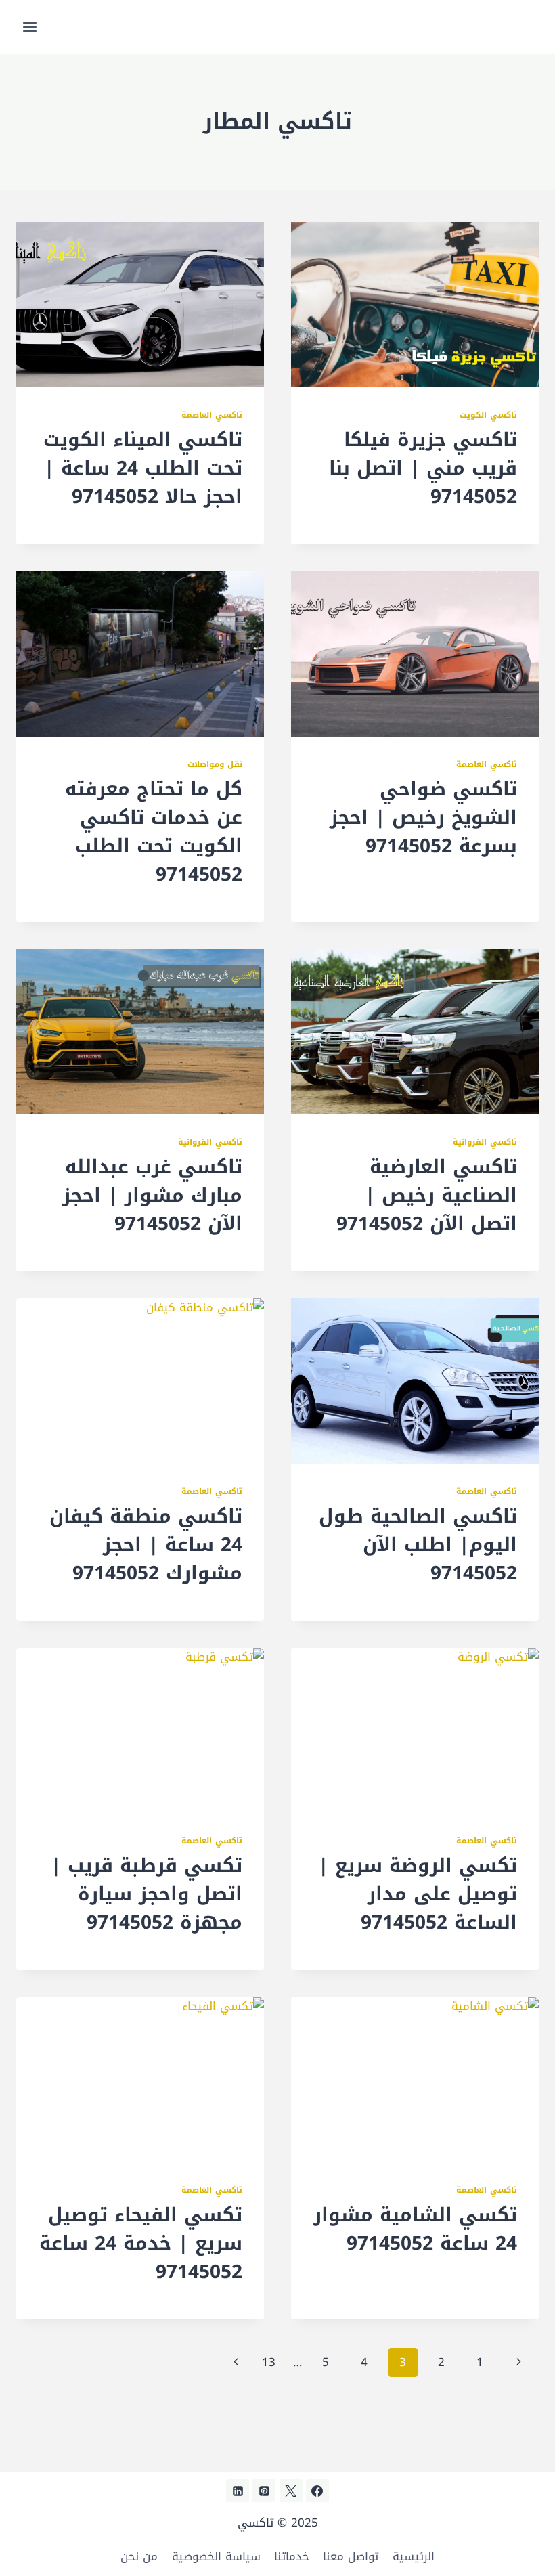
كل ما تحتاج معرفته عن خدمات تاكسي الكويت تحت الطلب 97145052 (154, 832)
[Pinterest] (264, 2491)
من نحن (139, 2556)
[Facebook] (317, 2491)
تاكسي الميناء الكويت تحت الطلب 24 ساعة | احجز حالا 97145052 (143, 468)
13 (269, 2362)
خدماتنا (292, 2556)
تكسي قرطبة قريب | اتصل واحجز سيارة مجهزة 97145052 (147, 1894)
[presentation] (415, 305)
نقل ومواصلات (215, 764)
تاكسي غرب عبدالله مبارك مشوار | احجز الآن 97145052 (152, 1195)
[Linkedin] (238, 2491)
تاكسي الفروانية (485, 1142)
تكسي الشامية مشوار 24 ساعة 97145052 (415, 2229)
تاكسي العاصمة (212, 415)
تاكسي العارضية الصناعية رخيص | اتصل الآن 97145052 (427, 1195)
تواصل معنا (351, 2556)
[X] (291, 2491)
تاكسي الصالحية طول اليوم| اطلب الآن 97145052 (418, 1545)
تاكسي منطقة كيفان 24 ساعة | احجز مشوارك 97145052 (146, 1545)
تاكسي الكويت (488, 415)
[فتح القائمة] (30, 27)
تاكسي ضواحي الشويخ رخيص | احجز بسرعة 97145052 (423, 817)
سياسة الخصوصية (216, 2556)
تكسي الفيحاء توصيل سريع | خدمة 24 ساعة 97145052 (141, 2243)
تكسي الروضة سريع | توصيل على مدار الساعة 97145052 (418, 1894)
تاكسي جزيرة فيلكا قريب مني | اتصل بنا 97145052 (423, 468)
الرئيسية (414, 2556)
